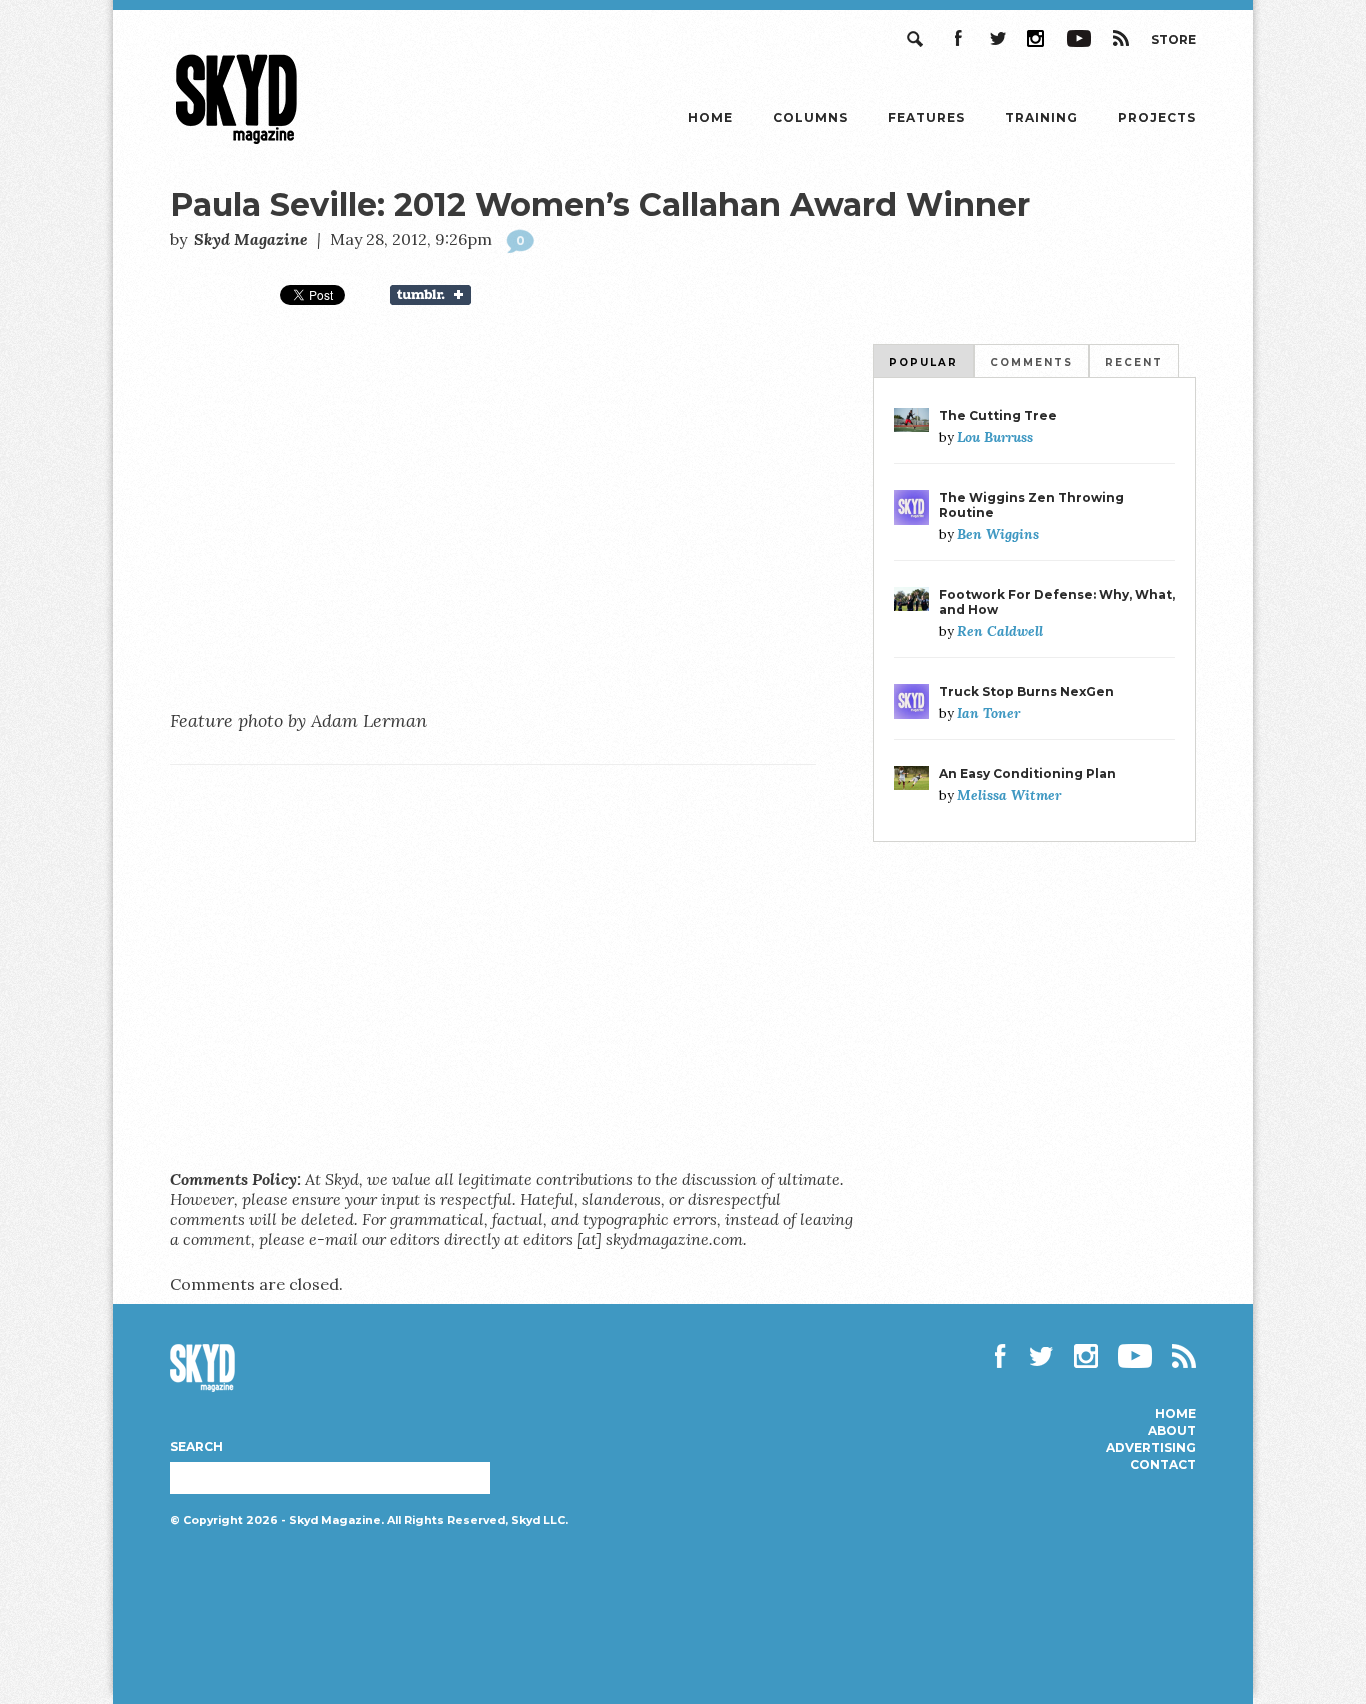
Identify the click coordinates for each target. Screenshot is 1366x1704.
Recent (1134, 362)
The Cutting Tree (998, 415)
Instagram (1037, 38)
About (1172, 1431)
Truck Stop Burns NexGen (1026, 691)
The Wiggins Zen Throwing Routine (1031, 505)
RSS (1121, 38)
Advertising (1151, 1448)
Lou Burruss (995, 437)
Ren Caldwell (1000, 631)
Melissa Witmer (1009, 795)
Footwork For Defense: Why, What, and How (1057, 602)
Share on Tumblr (443, 295)
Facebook (957, 38)
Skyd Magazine (237, 143)
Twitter (997, 38)
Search (917, 38)
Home (710, 117)
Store (1173, 39)
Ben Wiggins (998, 534)
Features (926, 117)
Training (1041, 117)
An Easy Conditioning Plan (1027, 773)
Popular (923, 362)
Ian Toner (988, 713)
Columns (810, 117)
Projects (1157, 117)
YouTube (1079, 38)
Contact (1163, 1465)
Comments (1031, 362)
